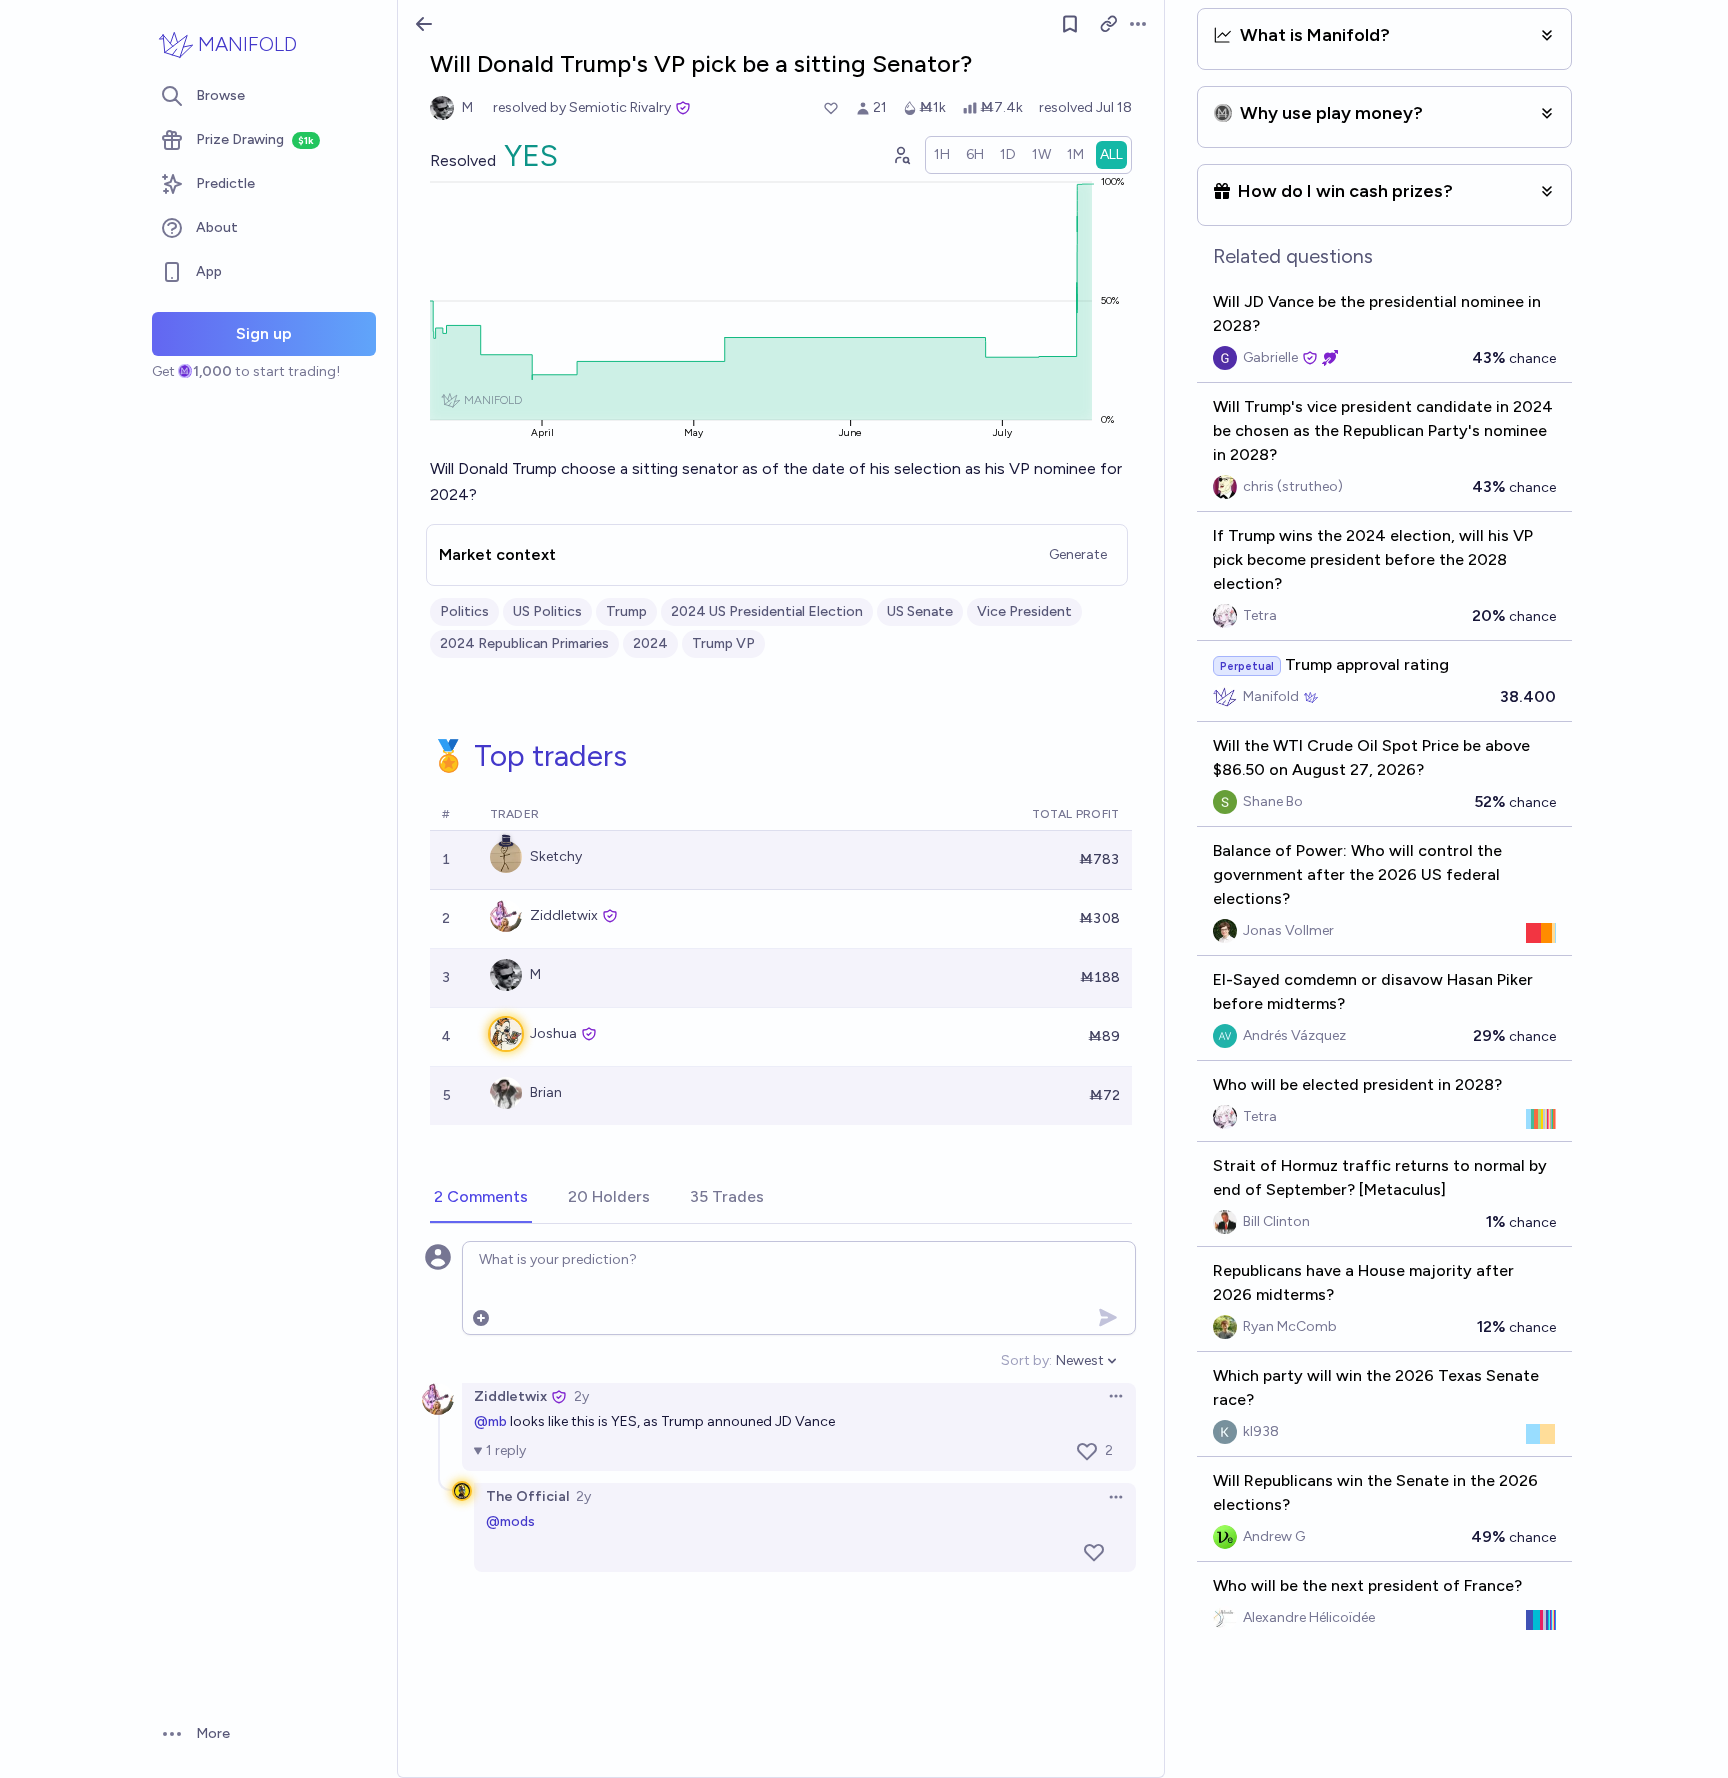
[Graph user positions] (901, 155)
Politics (464, 611)
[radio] (942, 155)
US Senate (920, 611)
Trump (626, 611)
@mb (490, 1421)
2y (581, 1396)
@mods (510, 1521)
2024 (650, 643)
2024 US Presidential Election (767, 611)
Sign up (264, 333)
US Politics (547, 611)
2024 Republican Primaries (524, 643)
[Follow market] (1070, 24)
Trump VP (723, 643)
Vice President (1024, 611)
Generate (1078, 554)
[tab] (481, 1198)
